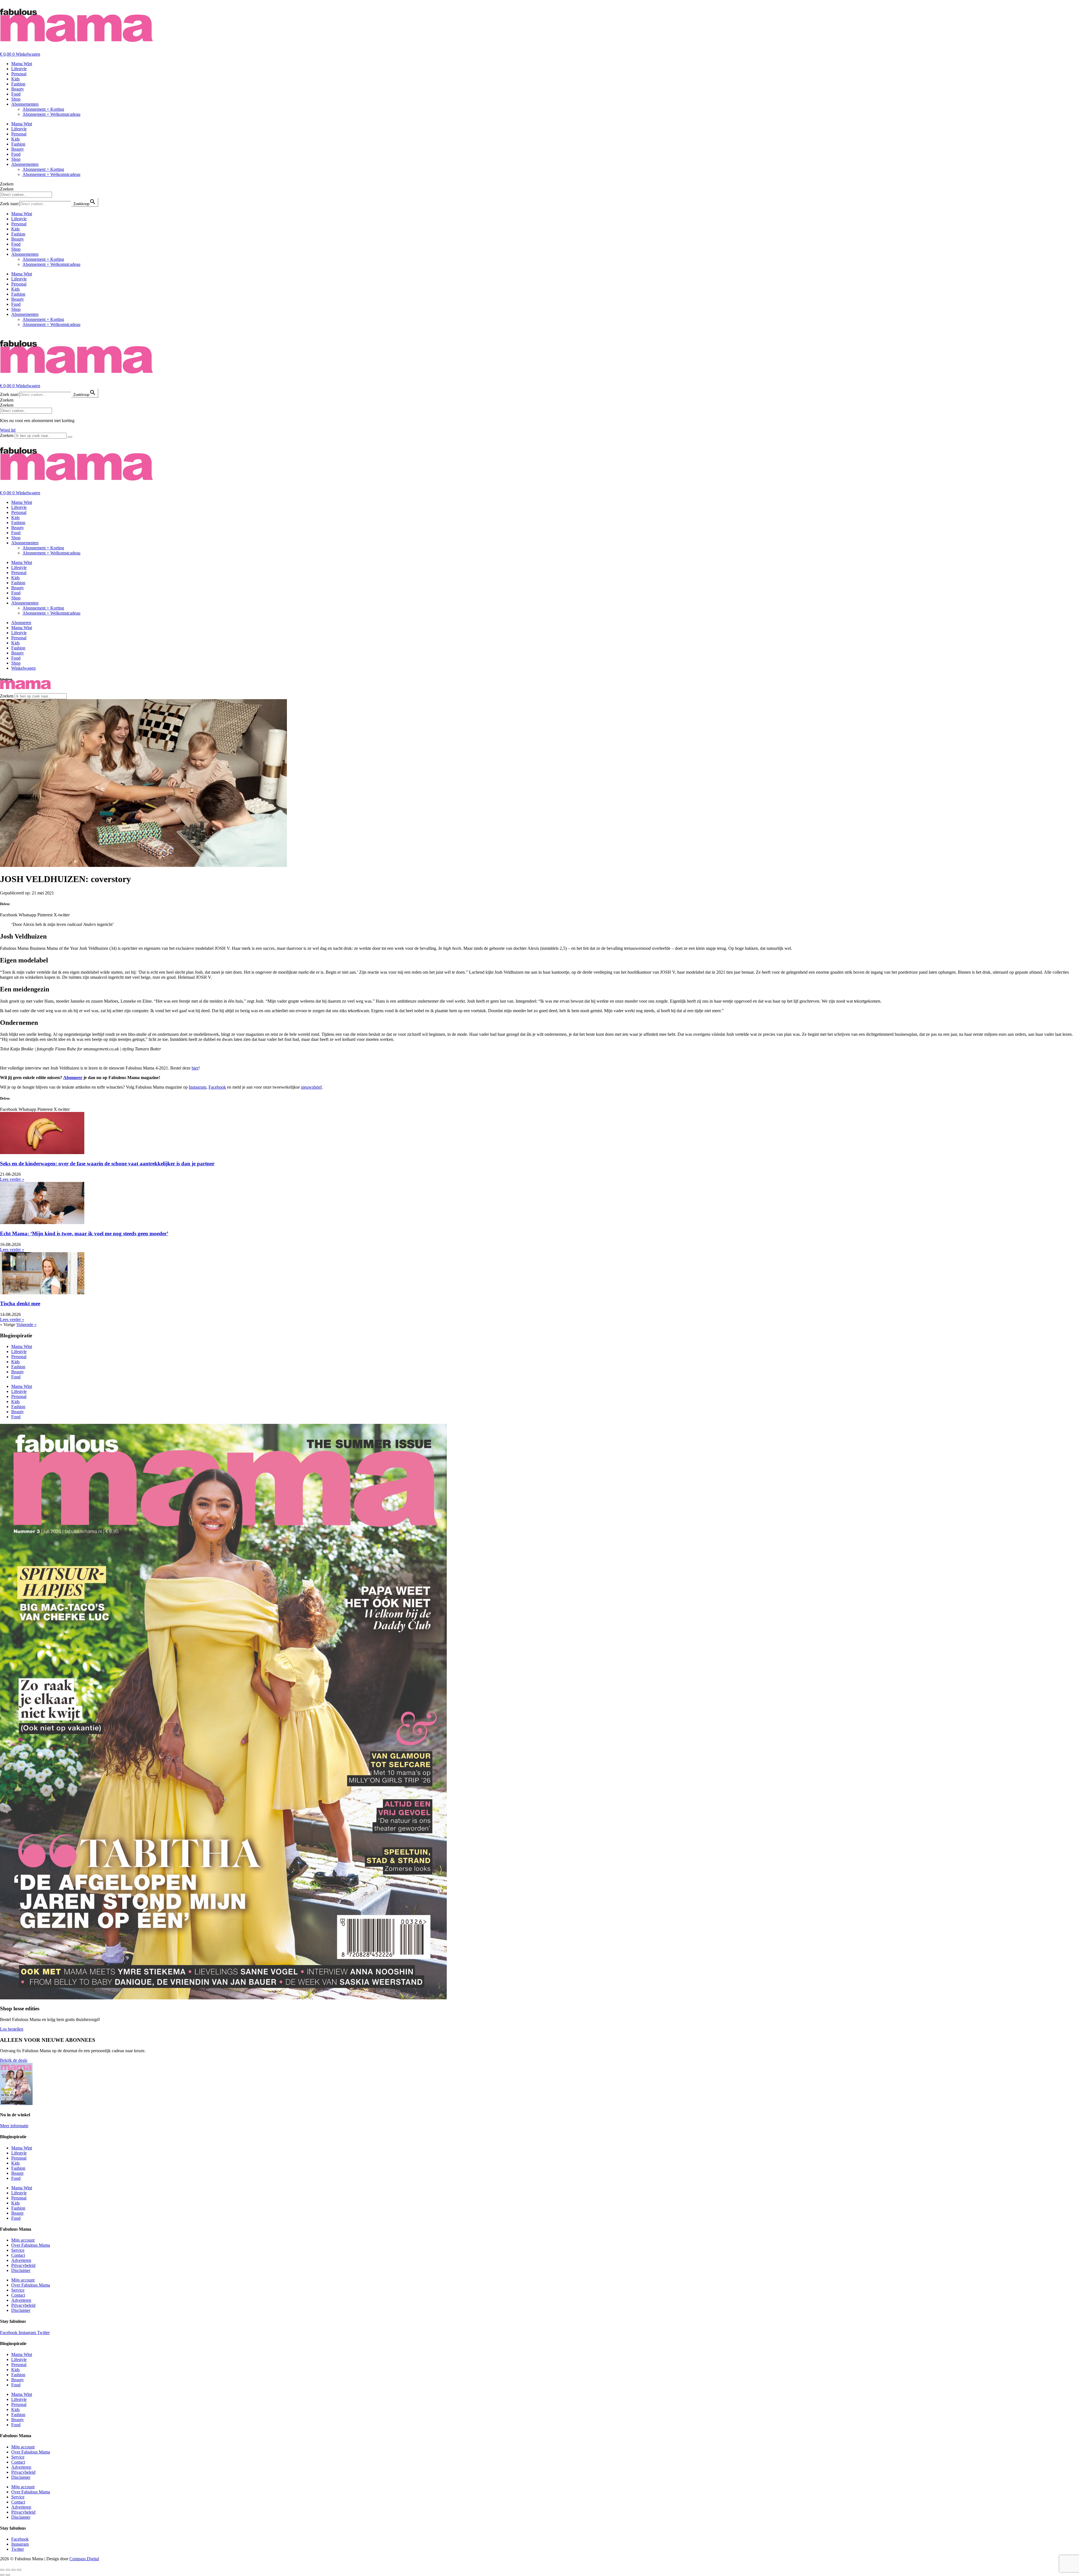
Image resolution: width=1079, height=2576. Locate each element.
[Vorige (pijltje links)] (2, 2575)
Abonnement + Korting (43, 109)
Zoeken (7, 184)
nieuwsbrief (311, 1087)
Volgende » (26, 1325)
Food (16, 94)
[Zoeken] (70, 437)
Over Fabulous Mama (31, 2245)
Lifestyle (19, 69)
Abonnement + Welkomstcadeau (51, 114)
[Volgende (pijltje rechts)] (8, 2575)
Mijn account (23, 2240)
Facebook (217, 1087)
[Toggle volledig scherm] (8, 2570)
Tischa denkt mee (20, 1303)
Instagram (198, 1087)
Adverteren (21, 2260)
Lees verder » (12, 1179)
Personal (19, 74)
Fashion (18, 84)
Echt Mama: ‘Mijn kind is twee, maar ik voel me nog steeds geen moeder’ (84, 1233)
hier (195, 1068)
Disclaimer (21, 2270)
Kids (15, 79)
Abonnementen (25, 104)
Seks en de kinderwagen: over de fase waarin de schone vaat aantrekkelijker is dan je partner (107, 1164)
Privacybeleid (23, 2265)
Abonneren (21, 623)
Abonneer (73, 1078)
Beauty (18, 89)
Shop (16, 99)
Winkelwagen (23, 668)
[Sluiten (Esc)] (19, 2570)
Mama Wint (22, 64)
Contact (18, 2255)
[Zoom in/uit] (2, 2570)
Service (18, 2250)
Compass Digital (84, 2559)
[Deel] (13, 2570)
